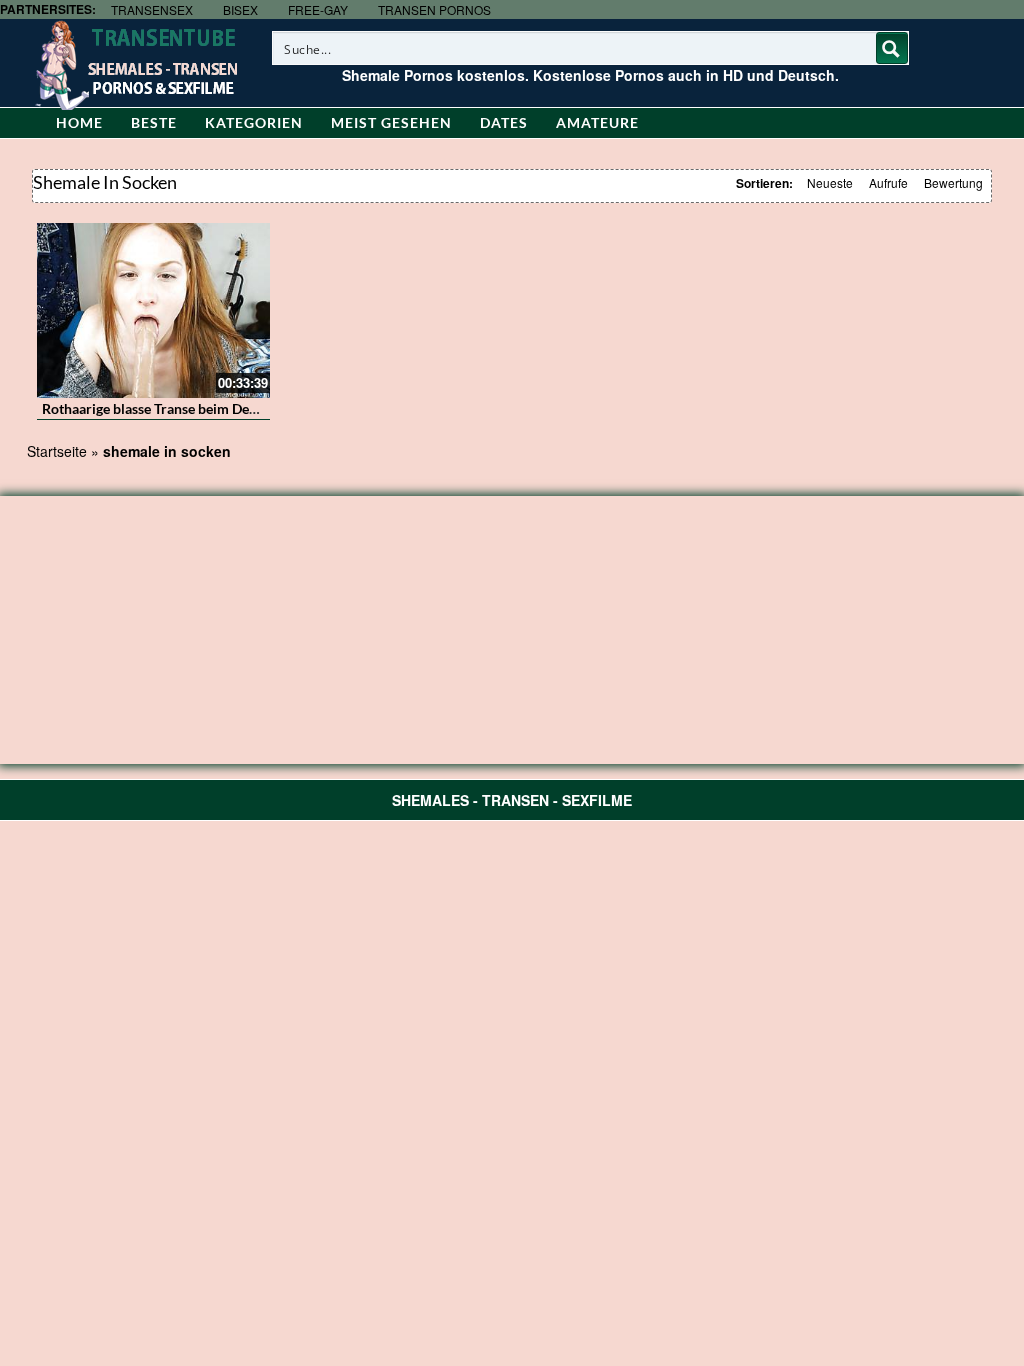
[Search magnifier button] (892, 48)
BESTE (154, 122)
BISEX (240, 9)
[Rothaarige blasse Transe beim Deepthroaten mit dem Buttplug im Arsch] (153, 310)
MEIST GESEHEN (391, 122)
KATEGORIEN (254, 122)
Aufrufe (888, 182)
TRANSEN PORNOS (434, 9)
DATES (504, 122)
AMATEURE (597, 122)
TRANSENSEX (152, 9)
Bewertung (953, 182)
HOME (79, 122)
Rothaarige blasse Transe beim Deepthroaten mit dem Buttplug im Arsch (265, 408)
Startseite (57, 451)
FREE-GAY (318, 9)
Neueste (830, 182)
